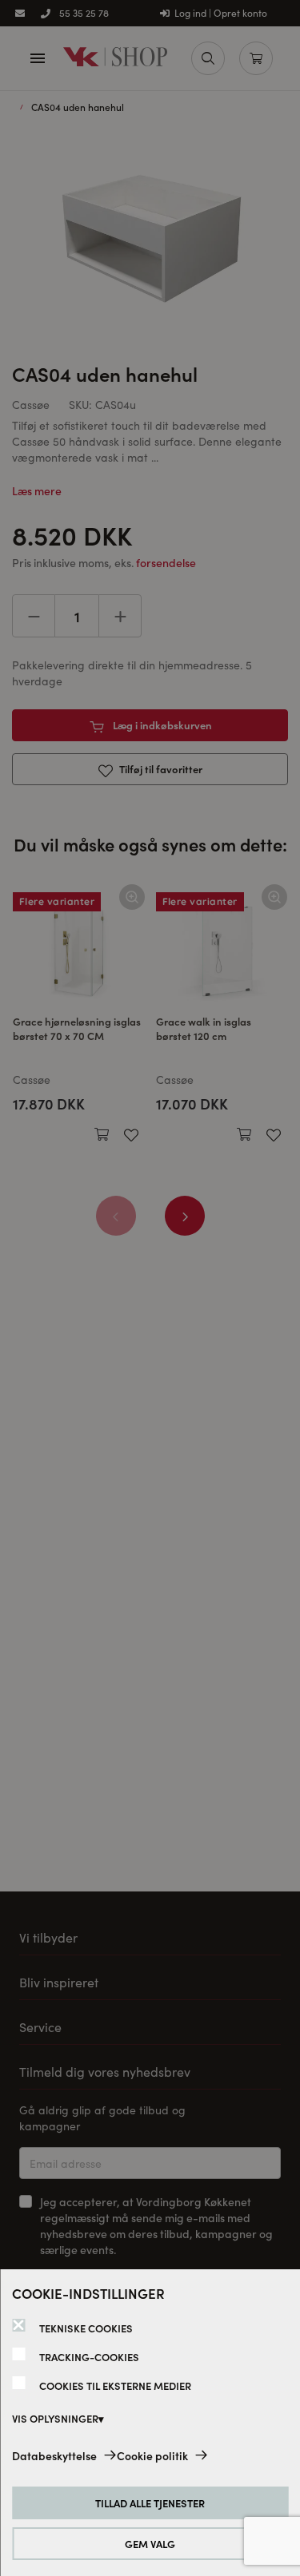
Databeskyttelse (54, 2455)
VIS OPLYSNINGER (55, 2418)
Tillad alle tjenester (150, 2503)
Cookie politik (152, 2455)
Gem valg (150, 2544)
